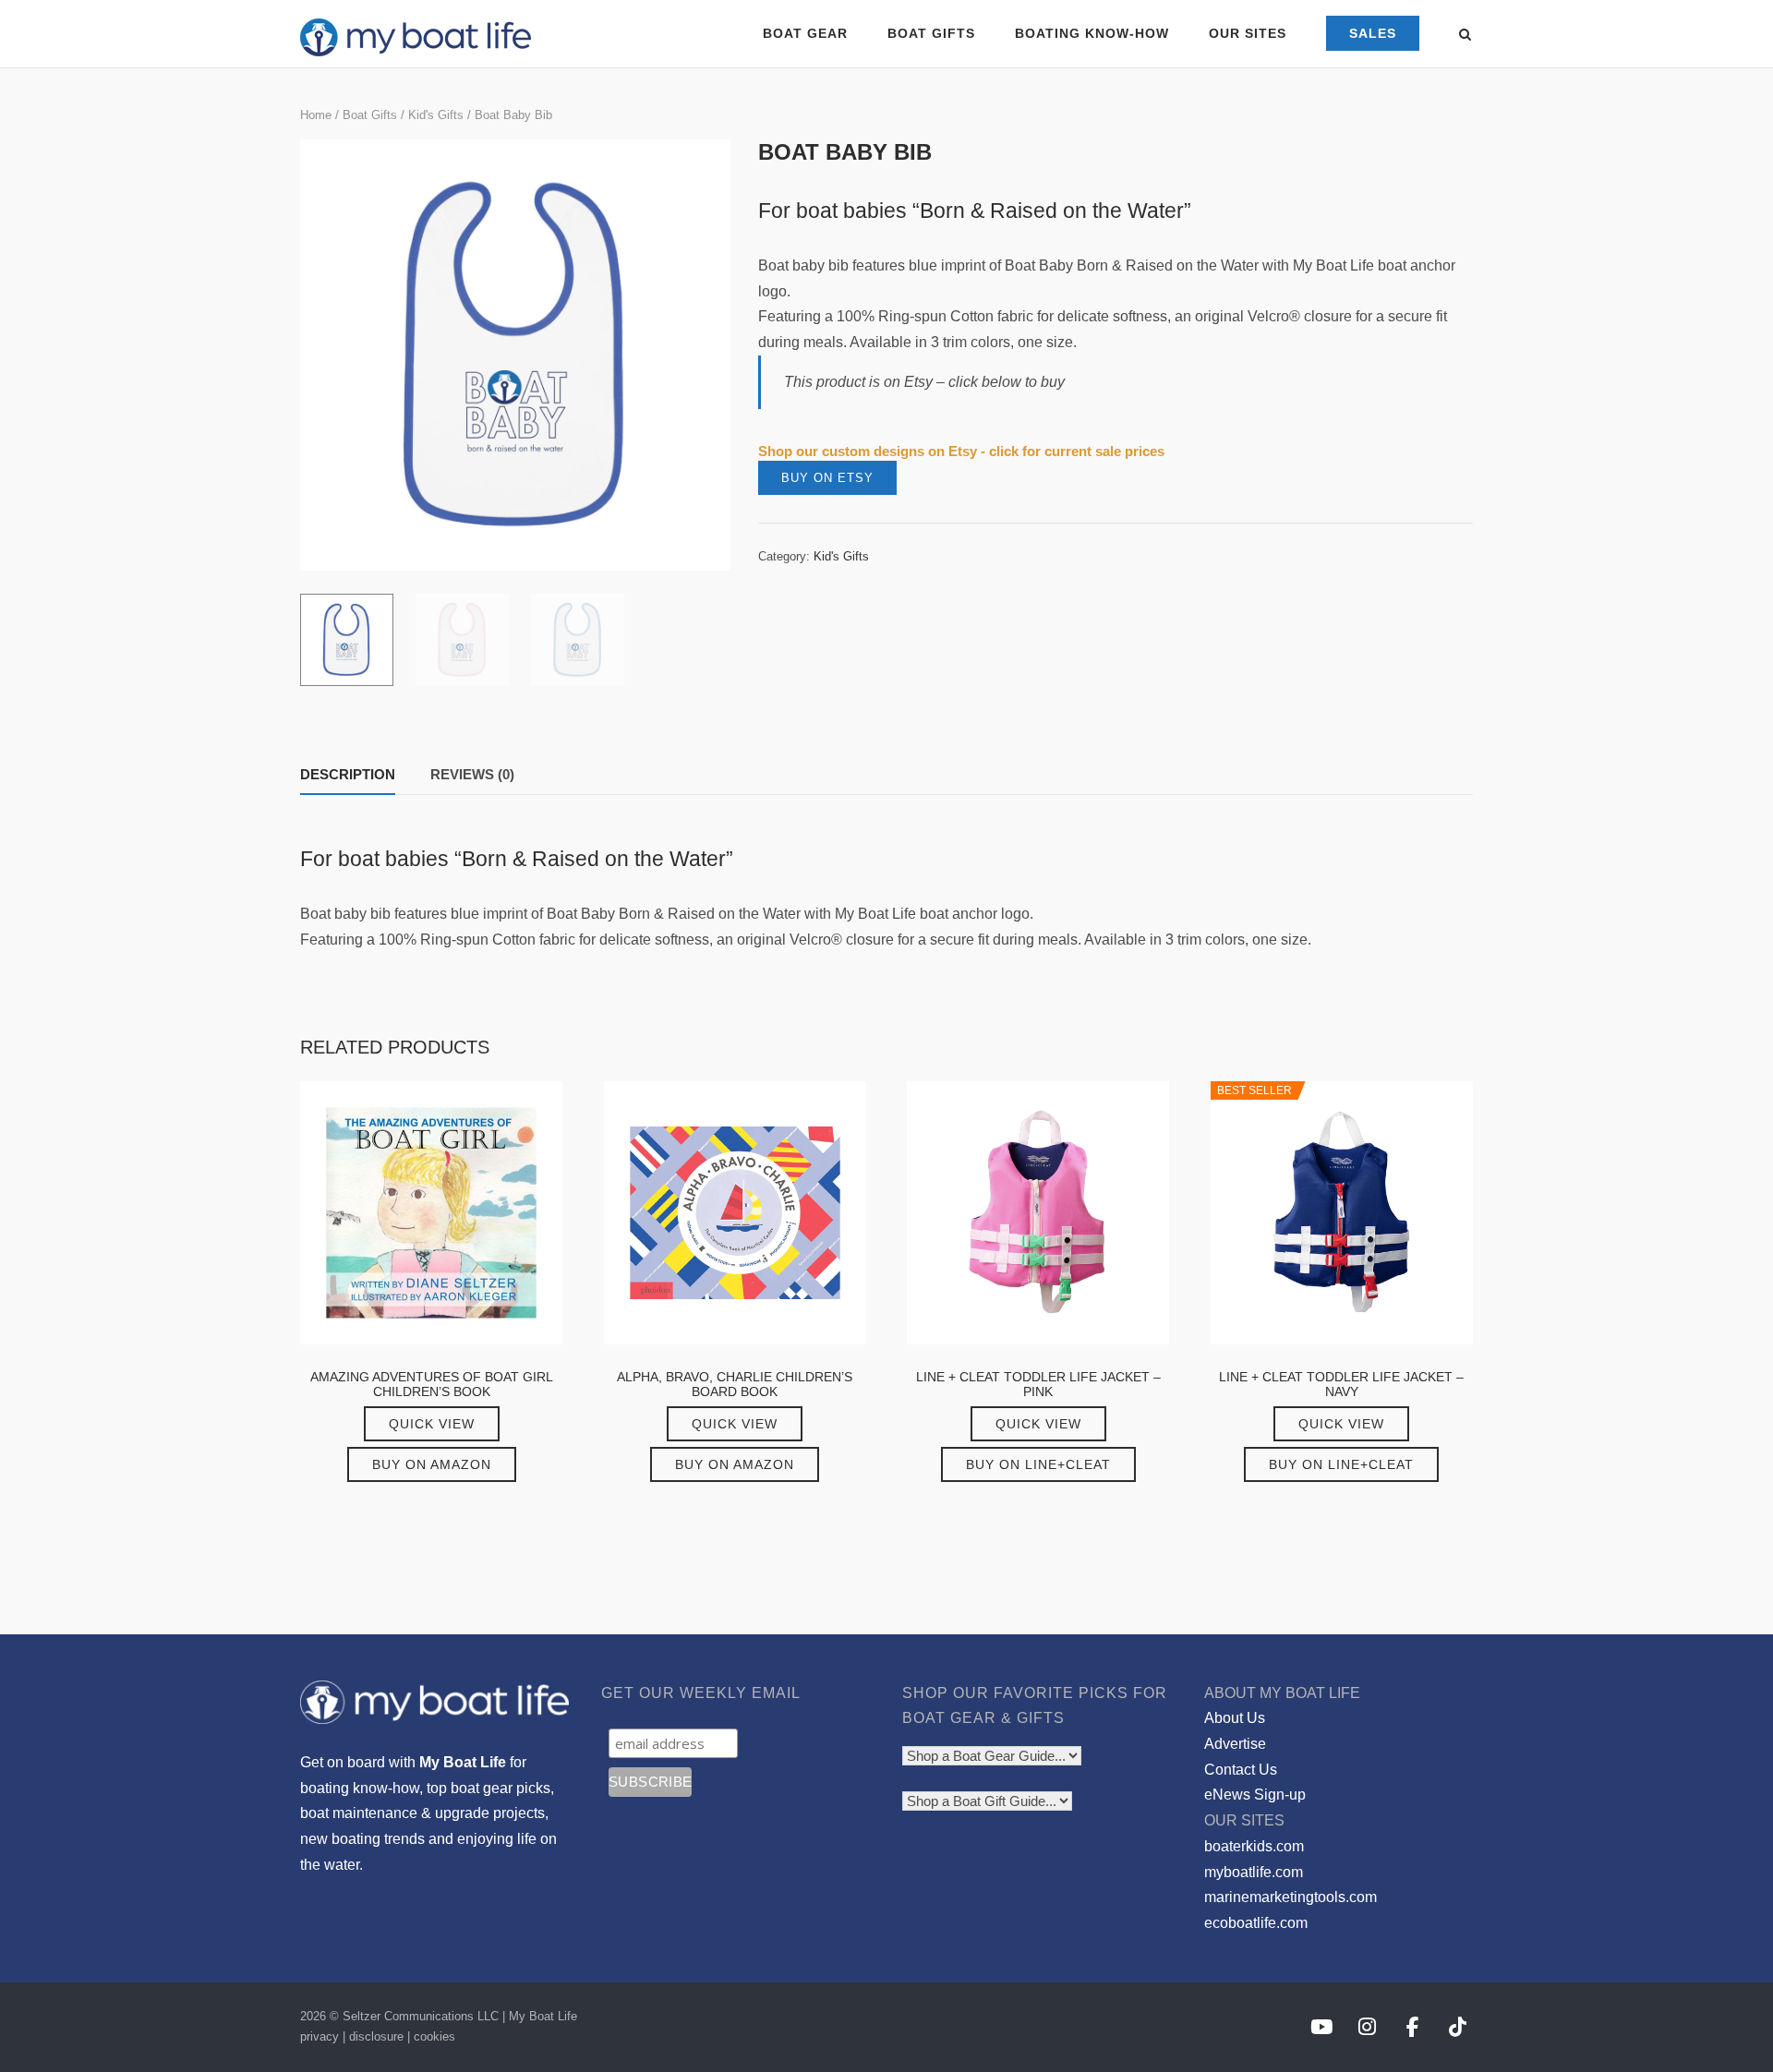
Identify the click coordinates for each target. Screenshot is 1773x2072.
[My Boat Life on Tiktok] (1458, 2027)
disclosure (376, 2036)
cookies (434, 2036)
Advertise (1235, 1744)
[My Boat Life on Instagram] (1367, 2027)
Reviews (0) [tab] (472, 774)
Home (316, 115)
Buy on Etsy (827, 478)
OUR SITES (1248, 33)
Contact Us (1241, 1770)
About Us (1235, 1718)
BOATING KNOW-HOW (1092, 33)
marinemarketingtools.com (1291, 1897)
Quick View (432, 1424)
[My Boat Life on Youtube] (1321, 2027)
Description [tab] (348, 774)
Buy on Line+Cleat (1038, 1464)
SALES (1373, 33)
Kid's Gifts (436, 115)
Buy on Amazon (432, 1464)
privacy (320, 2036)
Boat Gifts (370, 115)
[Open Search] (1465, 36)
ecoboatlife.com (1256, 1923)
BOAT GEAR (805, 33)
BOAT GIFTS (931, 33)
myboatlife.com (1254, 1872)
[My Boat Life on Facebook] (1412, 2027)
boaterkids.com (1254, 1846)
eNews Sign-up (1255, 1795)
